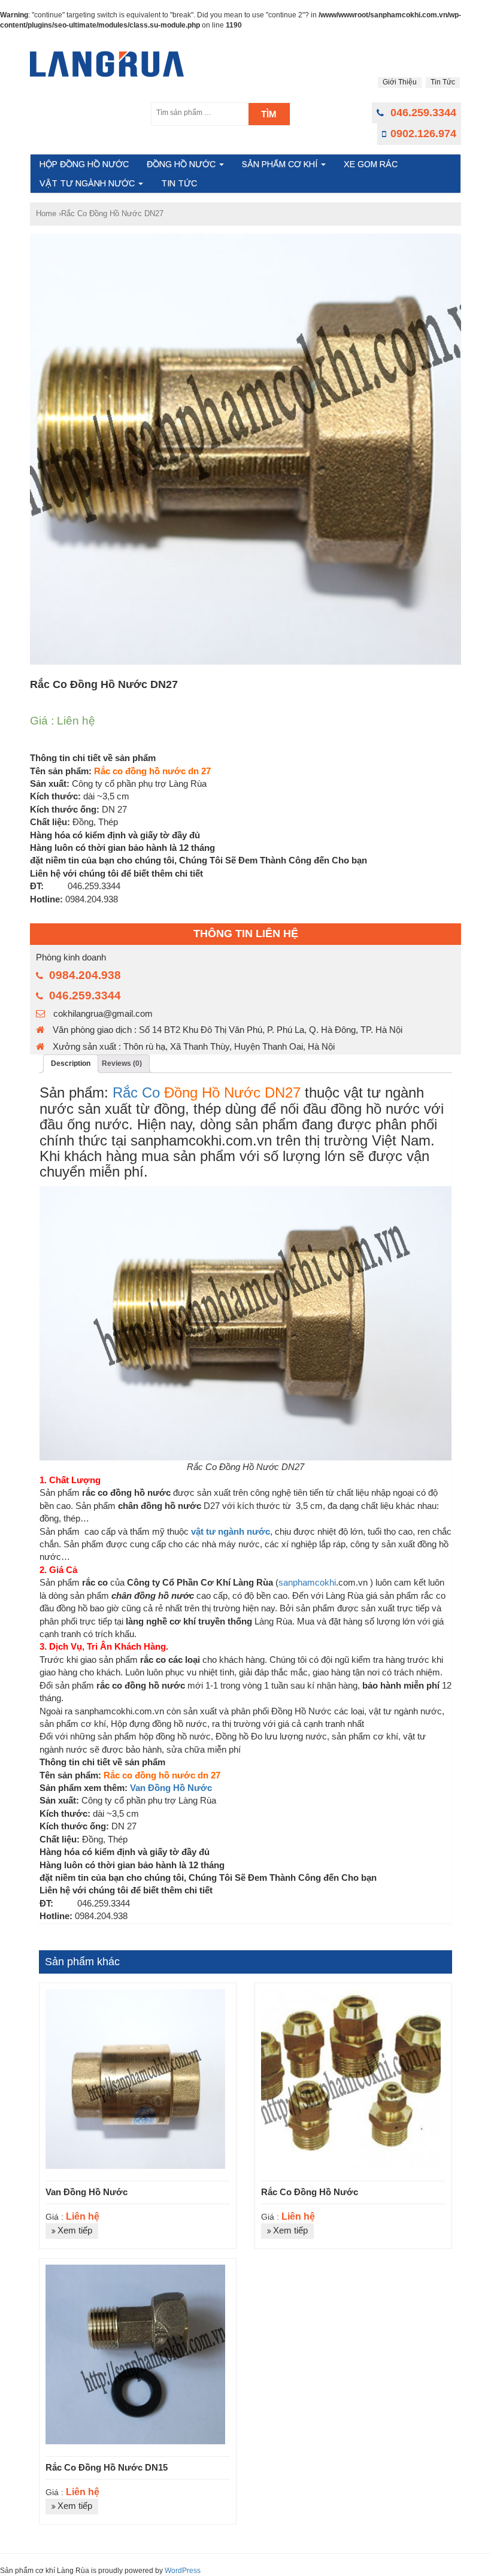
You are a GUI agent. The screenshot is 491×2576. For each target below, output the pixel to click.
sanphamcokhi (307, 1582)
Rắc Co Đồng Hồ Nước (310, 2192)
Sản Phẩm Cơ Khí (281, 164)
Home (46, 213)
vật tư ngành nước (231, 1531)
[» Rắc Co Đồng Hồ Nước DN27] (107, 64)
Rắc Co (136, 1092)
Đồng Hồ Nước (182, 164)
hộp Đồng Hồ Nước (84, 164)
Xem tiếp (75, 2230)
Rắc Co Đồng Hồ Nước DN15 (107, 2467)
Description (71, 1063)
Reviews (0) (122, 1063)
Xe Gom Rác (371, 164)
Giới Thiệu (400, 82)
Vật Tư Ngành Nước (88, 183)
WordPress (183, 2571)
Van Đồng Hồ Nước (171, 1788)
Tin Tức (443, 82)
